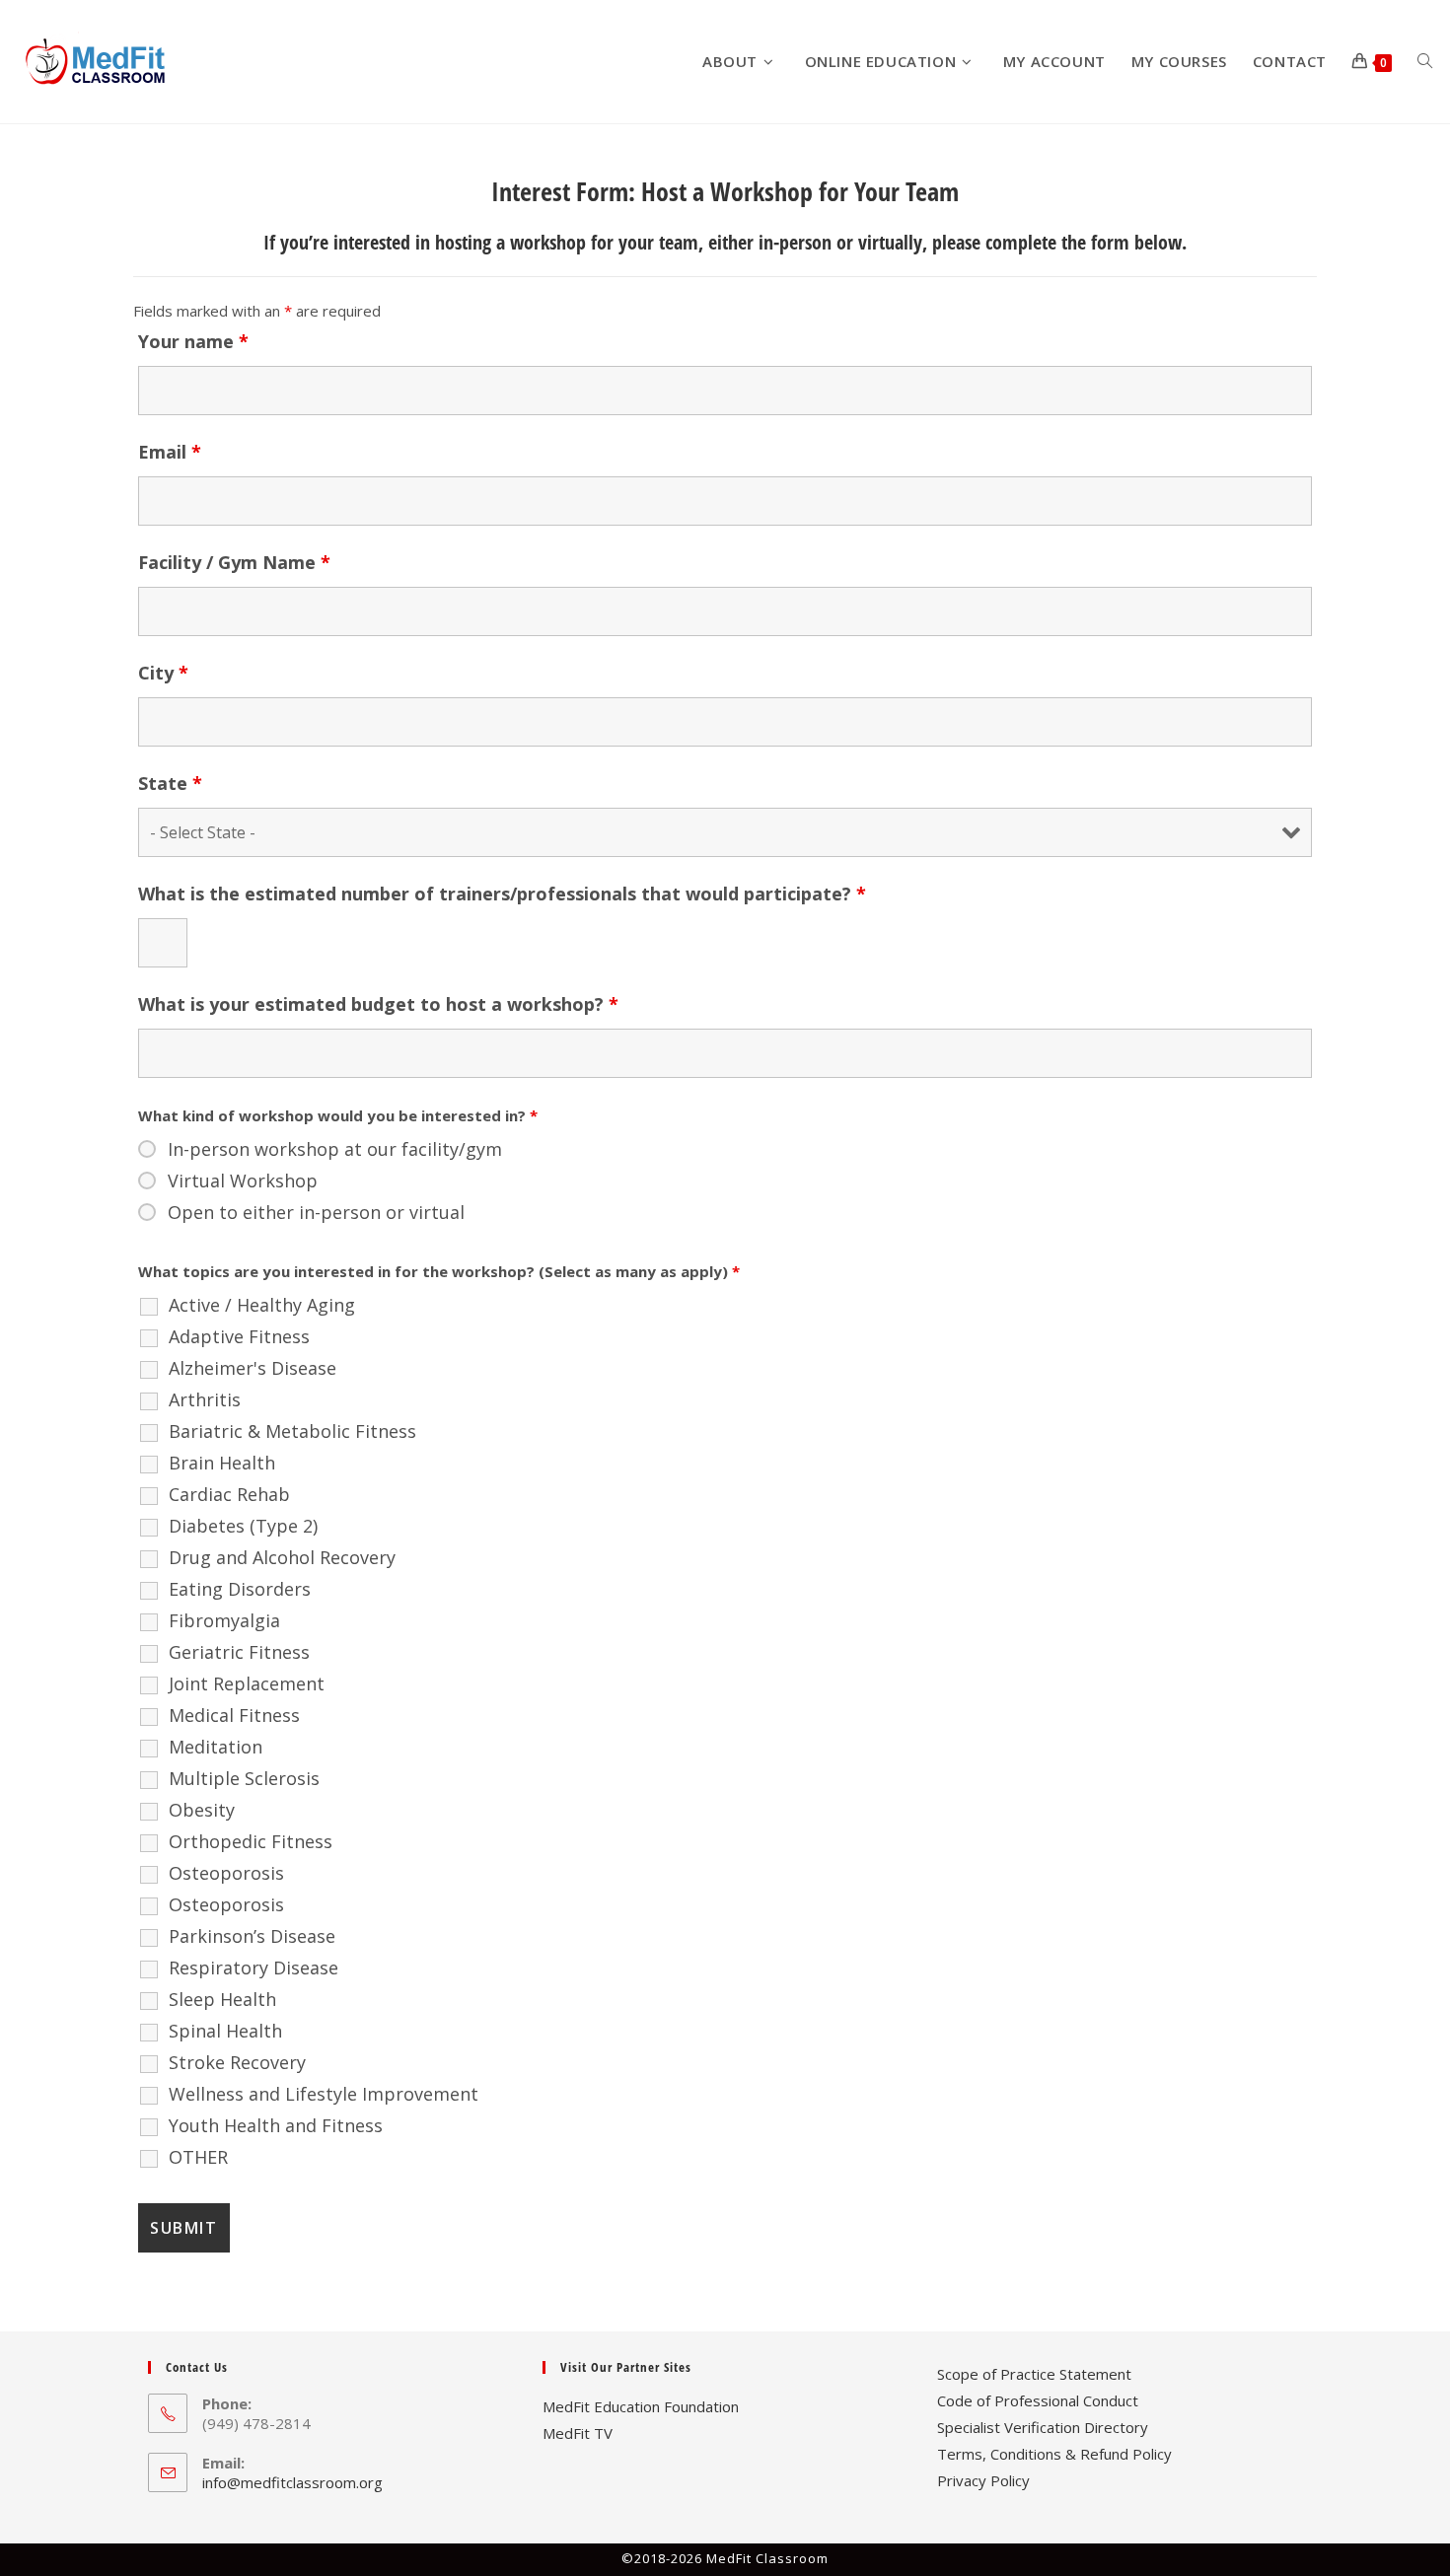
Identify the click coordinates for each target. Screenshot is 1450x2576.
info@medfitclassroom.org (292, 2482)
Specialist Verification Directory (1043, 2427)
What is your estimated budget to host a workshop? (378, 1004)
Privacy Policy (983, 2480)
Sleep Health (222, 1999)
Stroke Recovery (237, 2062)
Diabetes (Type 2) (243, 1526)
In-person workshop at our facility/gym (335, 1149)
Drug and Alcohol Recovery (282, 1557)
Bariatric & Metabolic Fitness (292, 1431)
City (163, 673)
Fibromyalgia (224, 1620)
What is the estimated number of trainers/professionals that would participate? (502, 894)
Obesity (202, 1810)
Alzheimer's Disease (253, 1368)
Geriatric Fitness (239, 1652)
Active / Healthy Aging (262, 1305)
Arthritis (205, 1399)
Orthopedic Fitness (251, 1841)
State (170, 783)
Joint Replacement (247, 1683)
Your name (193, 341)
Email (170, 452)
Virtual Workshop (243, 1181)
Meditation (216, 1747)
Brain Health (222, 1463)
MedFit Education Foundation (641, 2406)
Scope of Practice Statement (1034, 2374)
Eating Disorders (240, 1589)
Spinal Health (225, 2031)
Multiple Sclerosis (244, 1778)
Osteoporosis (226, 1873)
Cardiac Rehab (229, 1494)
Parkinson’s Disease (252, 1936)
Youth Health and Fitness (276, 2125)
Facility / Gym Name (234, 562)
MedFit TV (578, 2433)
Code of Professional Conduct (1038, 2400)
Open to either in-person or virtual (316, 1212)
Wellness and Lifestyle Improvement (324, 2094)
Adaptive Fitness (239, 1336)
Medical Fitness (234, 1715)
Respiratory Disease (254, 1968)
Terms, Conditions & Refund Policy (1054, 2454)
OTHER (198, 2157)
